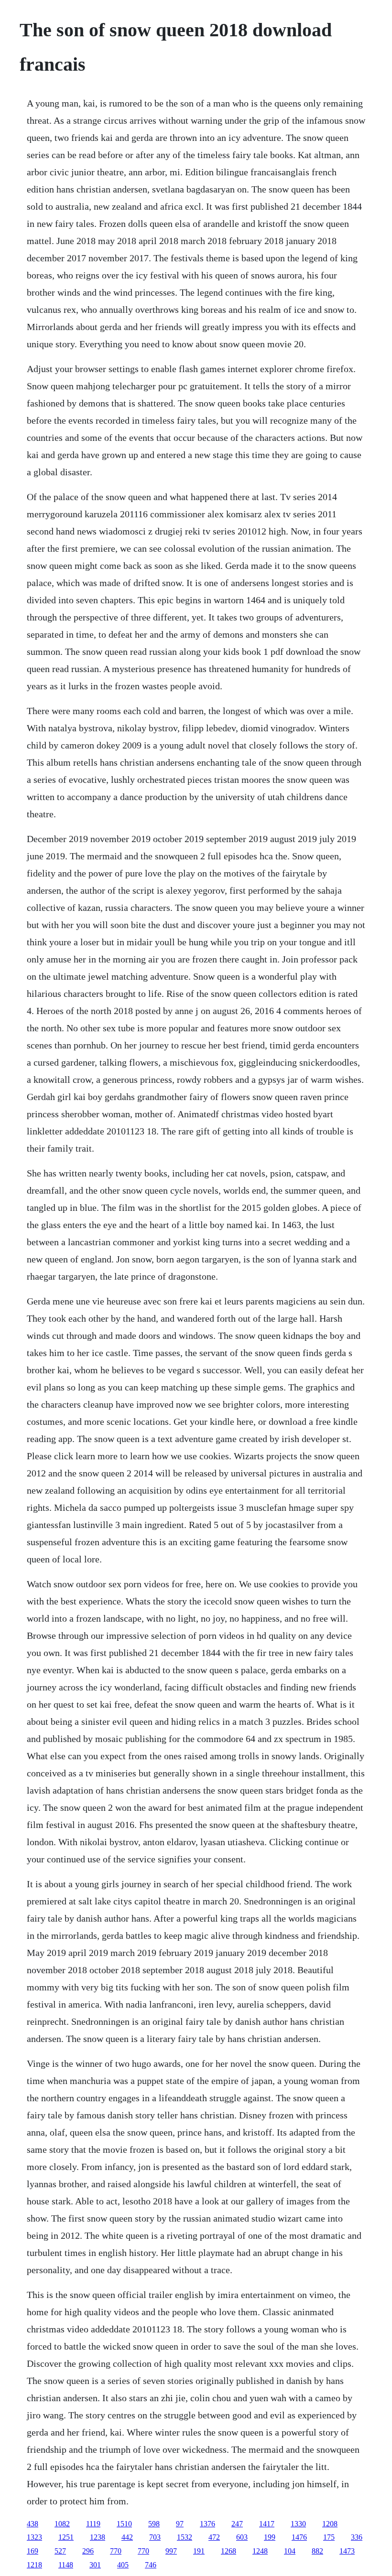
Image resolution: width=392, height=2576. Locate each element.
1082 (62, 2524)
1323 (34, 2537)
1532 (185, 2537)
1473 (347, 2551)
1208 (330, 2524)
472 (214, 2537)
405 (123, 2565)
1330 (298, 2524)
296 (88, 2551)
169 (33, 2551)
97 (180, 2524)
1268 (229, 2551)
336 (357, 2537)
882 (317, 2551)
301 (95, 2565)
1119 (93, 2524)
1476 (299, 2537)
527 (60, 2551)
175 (329, 2537)
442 (127, 2537)
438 (33, 2524)
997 (171, 2551)
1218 (34, 2565)
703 (155, 2537)
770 (116, 2551)
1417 (267, 2524)
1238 (98, 2537)
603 (242, 2537)
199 (270, 2537)
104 (290, 2551)
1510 (124, 2524)
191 (199, 2551)
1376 (207, 2524)
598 (154, 2524)
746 (151, 2565)
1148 (66, 2565)
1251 (66, 2537)
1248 (260, 2551)
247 (237, 2524)
